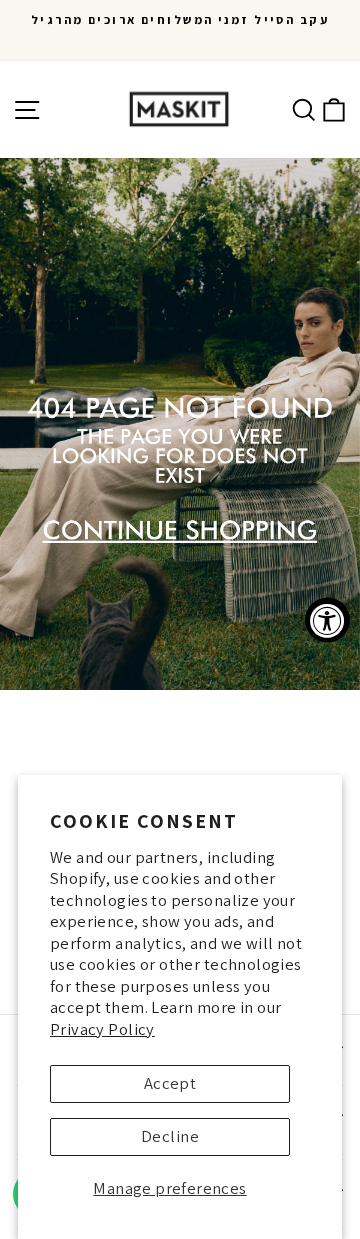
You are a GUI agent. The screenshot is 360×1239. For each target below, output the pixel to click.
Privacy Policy (102, 1029)
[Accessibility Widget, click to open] (327, 619)
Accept (170, 1083)
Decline (170, 1136)
